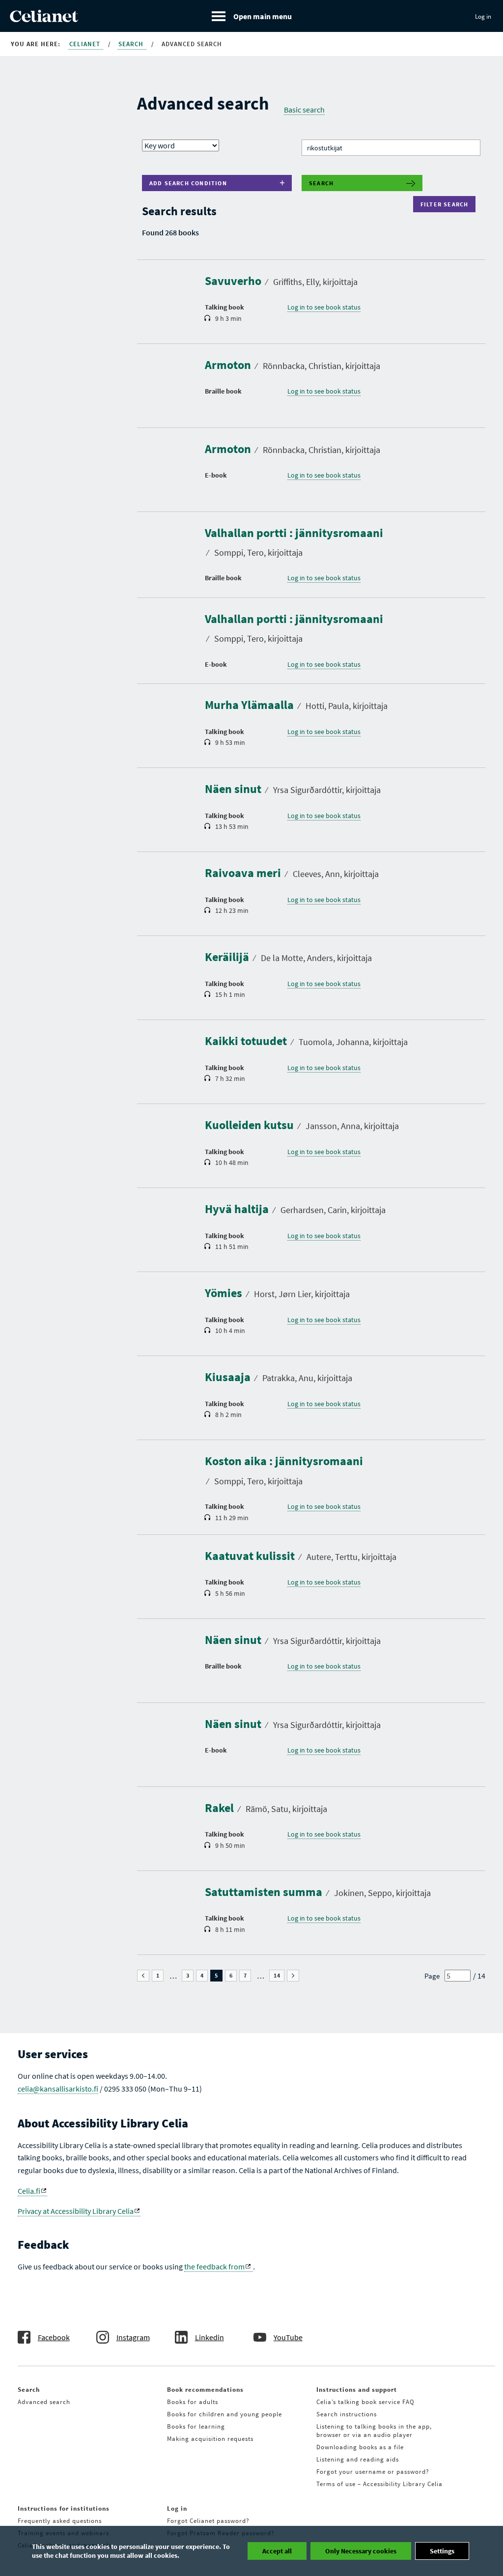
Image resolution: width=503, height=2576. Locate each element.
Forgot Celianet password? (208, 2521)
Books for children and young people (224, 2414)
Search (132, 44)
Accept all (277, 2551)
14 (279, 1976)
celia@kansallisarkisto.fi (58, 2089)
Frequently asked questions (60, 2521)
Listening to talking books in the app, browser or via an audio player (374, 2431)
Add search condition (188, 183)
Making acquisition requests (210, 2439)
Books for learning (196, 2426)
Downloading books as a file (360, 2447)
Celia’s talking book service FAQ (365, 2402)
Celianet (86, 44)
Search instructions (347, 2414)
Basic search (304, 110)
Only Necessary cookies (361, 2551)
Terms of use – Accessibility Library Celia (379, 2484)
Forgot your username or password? (373, 2472)
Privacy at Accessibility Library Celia (76, 2211)
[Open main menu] (252, 16)
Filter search (447, 204)
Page (432, 1976)
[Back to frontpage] (44, 19)
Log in (483, 16)
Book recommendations (205, 2390)
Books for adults (193, 2402)
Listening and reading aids (358, 2459)
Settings (442, 2551)
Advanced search (44, 2402)
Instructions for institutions (64, 2508)
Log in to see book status (324, 307)
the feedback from (214, 2266)
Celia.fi (29, 2191)
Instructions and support (357, 2390)
